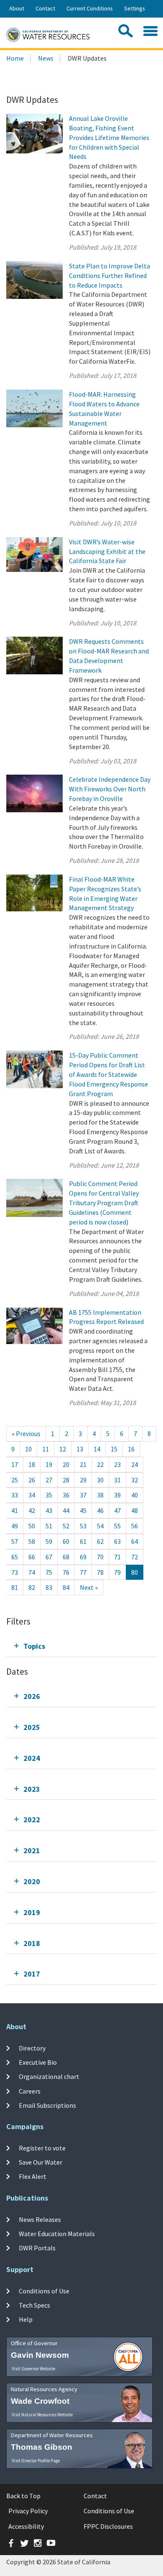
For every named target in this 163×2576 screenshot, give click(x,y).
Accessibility (26, 2526)
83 (49, 1587)
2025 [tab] (32, 1727)
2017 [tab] (32, 1974)
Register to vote (42, 2148)
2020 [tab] (32, 1881)
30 (100, 1480)
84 (66, 1587)
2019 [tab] (32, 1912)
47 (117, 1510)
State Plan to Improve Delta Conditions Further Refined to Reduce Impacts (110, 275)
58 (32, 1541)
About (17, 8)
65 (15, 1557)
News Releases (40, 2219)
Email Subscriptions (47, 2105)
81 (15, 1587)
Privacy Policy (28, 2511)
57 (15, 1541)
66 (32, 1557)
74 (32, 1572)
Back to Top (23, 2496)
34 (32, 1495)
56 (135, 1526)
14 (97, 1449)
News (46, 58)
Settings (135, 8)
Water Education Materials (57, 2234)
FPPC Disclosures (108, 2526)
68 (66, 1557)
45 (83, 1510)
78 (100, 1572)
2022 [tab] (32, 1820)
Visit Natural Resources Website (42, 2415)
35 (49, 1495)
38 (100, 1495)
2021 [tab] (32, 1850)
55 (117, 1526)
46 (100, 1510)
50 (32, 1526)
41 (15, 1510)
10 (28, 1449)
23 (117, 1464)
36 (66, 1495)
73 (15, 1572)
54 (100, 1526)
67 (49, 1557)
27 (49, 1480)
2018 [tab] (32, 1943)
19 (49, 1464)
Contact (45, 8)
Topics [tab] (34, 1646)
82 (32, 1587)
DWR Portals (37, 2248)
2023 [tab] (32, 1789)
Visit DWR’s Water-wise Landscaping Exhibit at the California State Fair (107, 551)
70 (100, 1557)
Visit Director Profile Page (36, 2461)
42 (32, 1510)
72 (135, 1557)
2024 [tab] (32, 1758)
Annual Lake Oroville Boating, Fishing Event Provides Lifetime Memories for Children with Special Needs (109, 137)
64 (135, 1541)
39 (117, 1495)
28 (66, 1480)
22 (100, 1464)
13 (80, 1449)
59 (49, 1541)
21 (83, 1464)
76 (66, 1572)
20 (66, 1464)
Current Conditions (90, 8)
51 (49, 1526)
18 (32, 1464)
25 (15, 1480)
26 (32, 1480)
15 (114, 1449)
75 (49, 1572)
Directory (32, 2048)
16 (131, 1449)
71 (117, 1557)
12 (63, 1449)
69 (83, 1557)
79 (117, 1572)
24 (135, 1464)
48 (135, 1510)
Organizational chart (49, 2076)
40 (135, 1495)
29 (83, 1480)
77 (83, 1572)
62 (100, 1541)
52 (66, 1526)
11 (46, 1449)
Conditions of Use (44, 2291)
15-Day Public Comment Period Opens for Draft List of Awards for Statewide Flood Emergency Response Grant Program (108, 1074)
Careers (30, 2091)
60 (66, 1541)
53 (83, 1526)
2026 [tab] (32, 1696)
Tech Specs (34, 2305)
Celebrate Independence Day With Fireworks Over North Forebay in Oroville (110, 789)
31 (117, 1480)
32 (135, 1480)
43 (49, 1510)
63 (117, 1541)
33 (15, 1495)
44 (66, 1510)
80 (135, 1572)
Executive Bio (38, 2062)
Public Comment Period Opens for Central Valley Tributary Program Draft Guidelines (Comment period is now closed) (104, 1203)
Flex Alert (33, 2176)
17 (15, 1464)
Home (15, 58)
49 (15, 1526)
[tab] (81, 1646)
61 (83, 1541)
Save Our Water (41, 2162)
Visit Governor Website (33, 2369)
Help (26, 2319)
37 (83, 1495)
